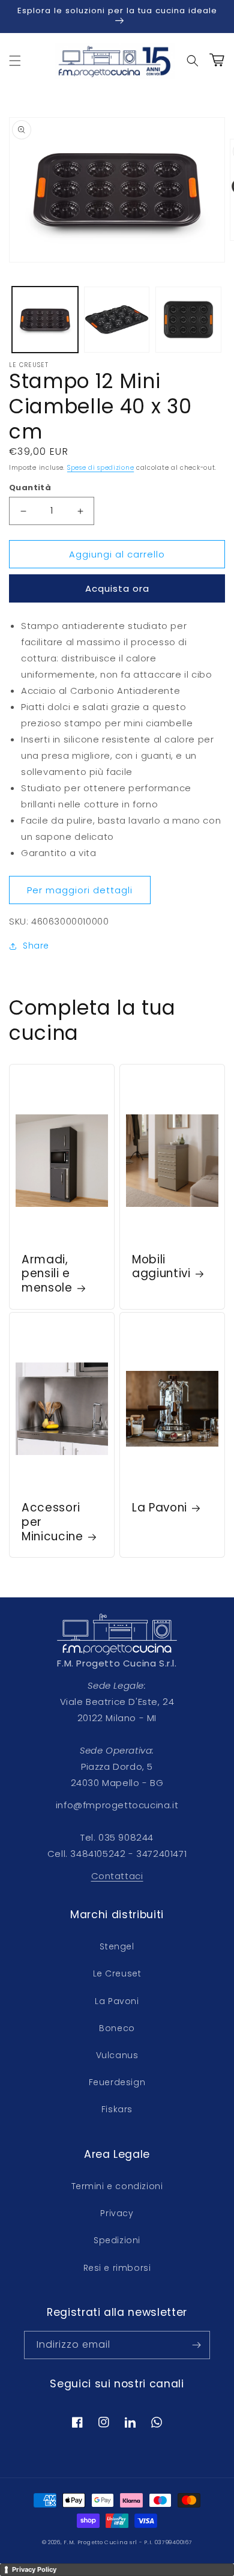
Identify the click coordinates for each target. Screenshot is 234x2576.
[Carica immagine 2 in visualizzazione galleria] (117, 320)
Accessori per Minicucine (52, 1522)
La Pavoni (160, 1508)
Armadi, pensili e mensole (47, 1274)
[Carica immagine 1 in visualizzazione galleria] (45, 320)
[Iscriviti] (196, 2345)
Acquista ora (117, 588)
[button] (15, 61)
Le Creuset (117, 1973)
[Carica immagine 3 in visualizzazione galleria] (188, 320)
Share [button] (36, 946)
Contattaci (117, 1876)
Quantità (30, 488)
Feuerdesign (117, 2082)
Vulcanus (117, 2055)
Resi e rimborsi (117, 2268)
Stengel (117, 1946)
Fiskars (117, 2109)
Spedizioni (117, 2240)
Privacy (117, 2213)
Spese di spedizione (100, 468)
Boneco (117, 2028)
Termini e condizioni (117, 2186)
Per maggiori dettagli (80, 890)
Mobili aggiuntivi (161, 1267)
